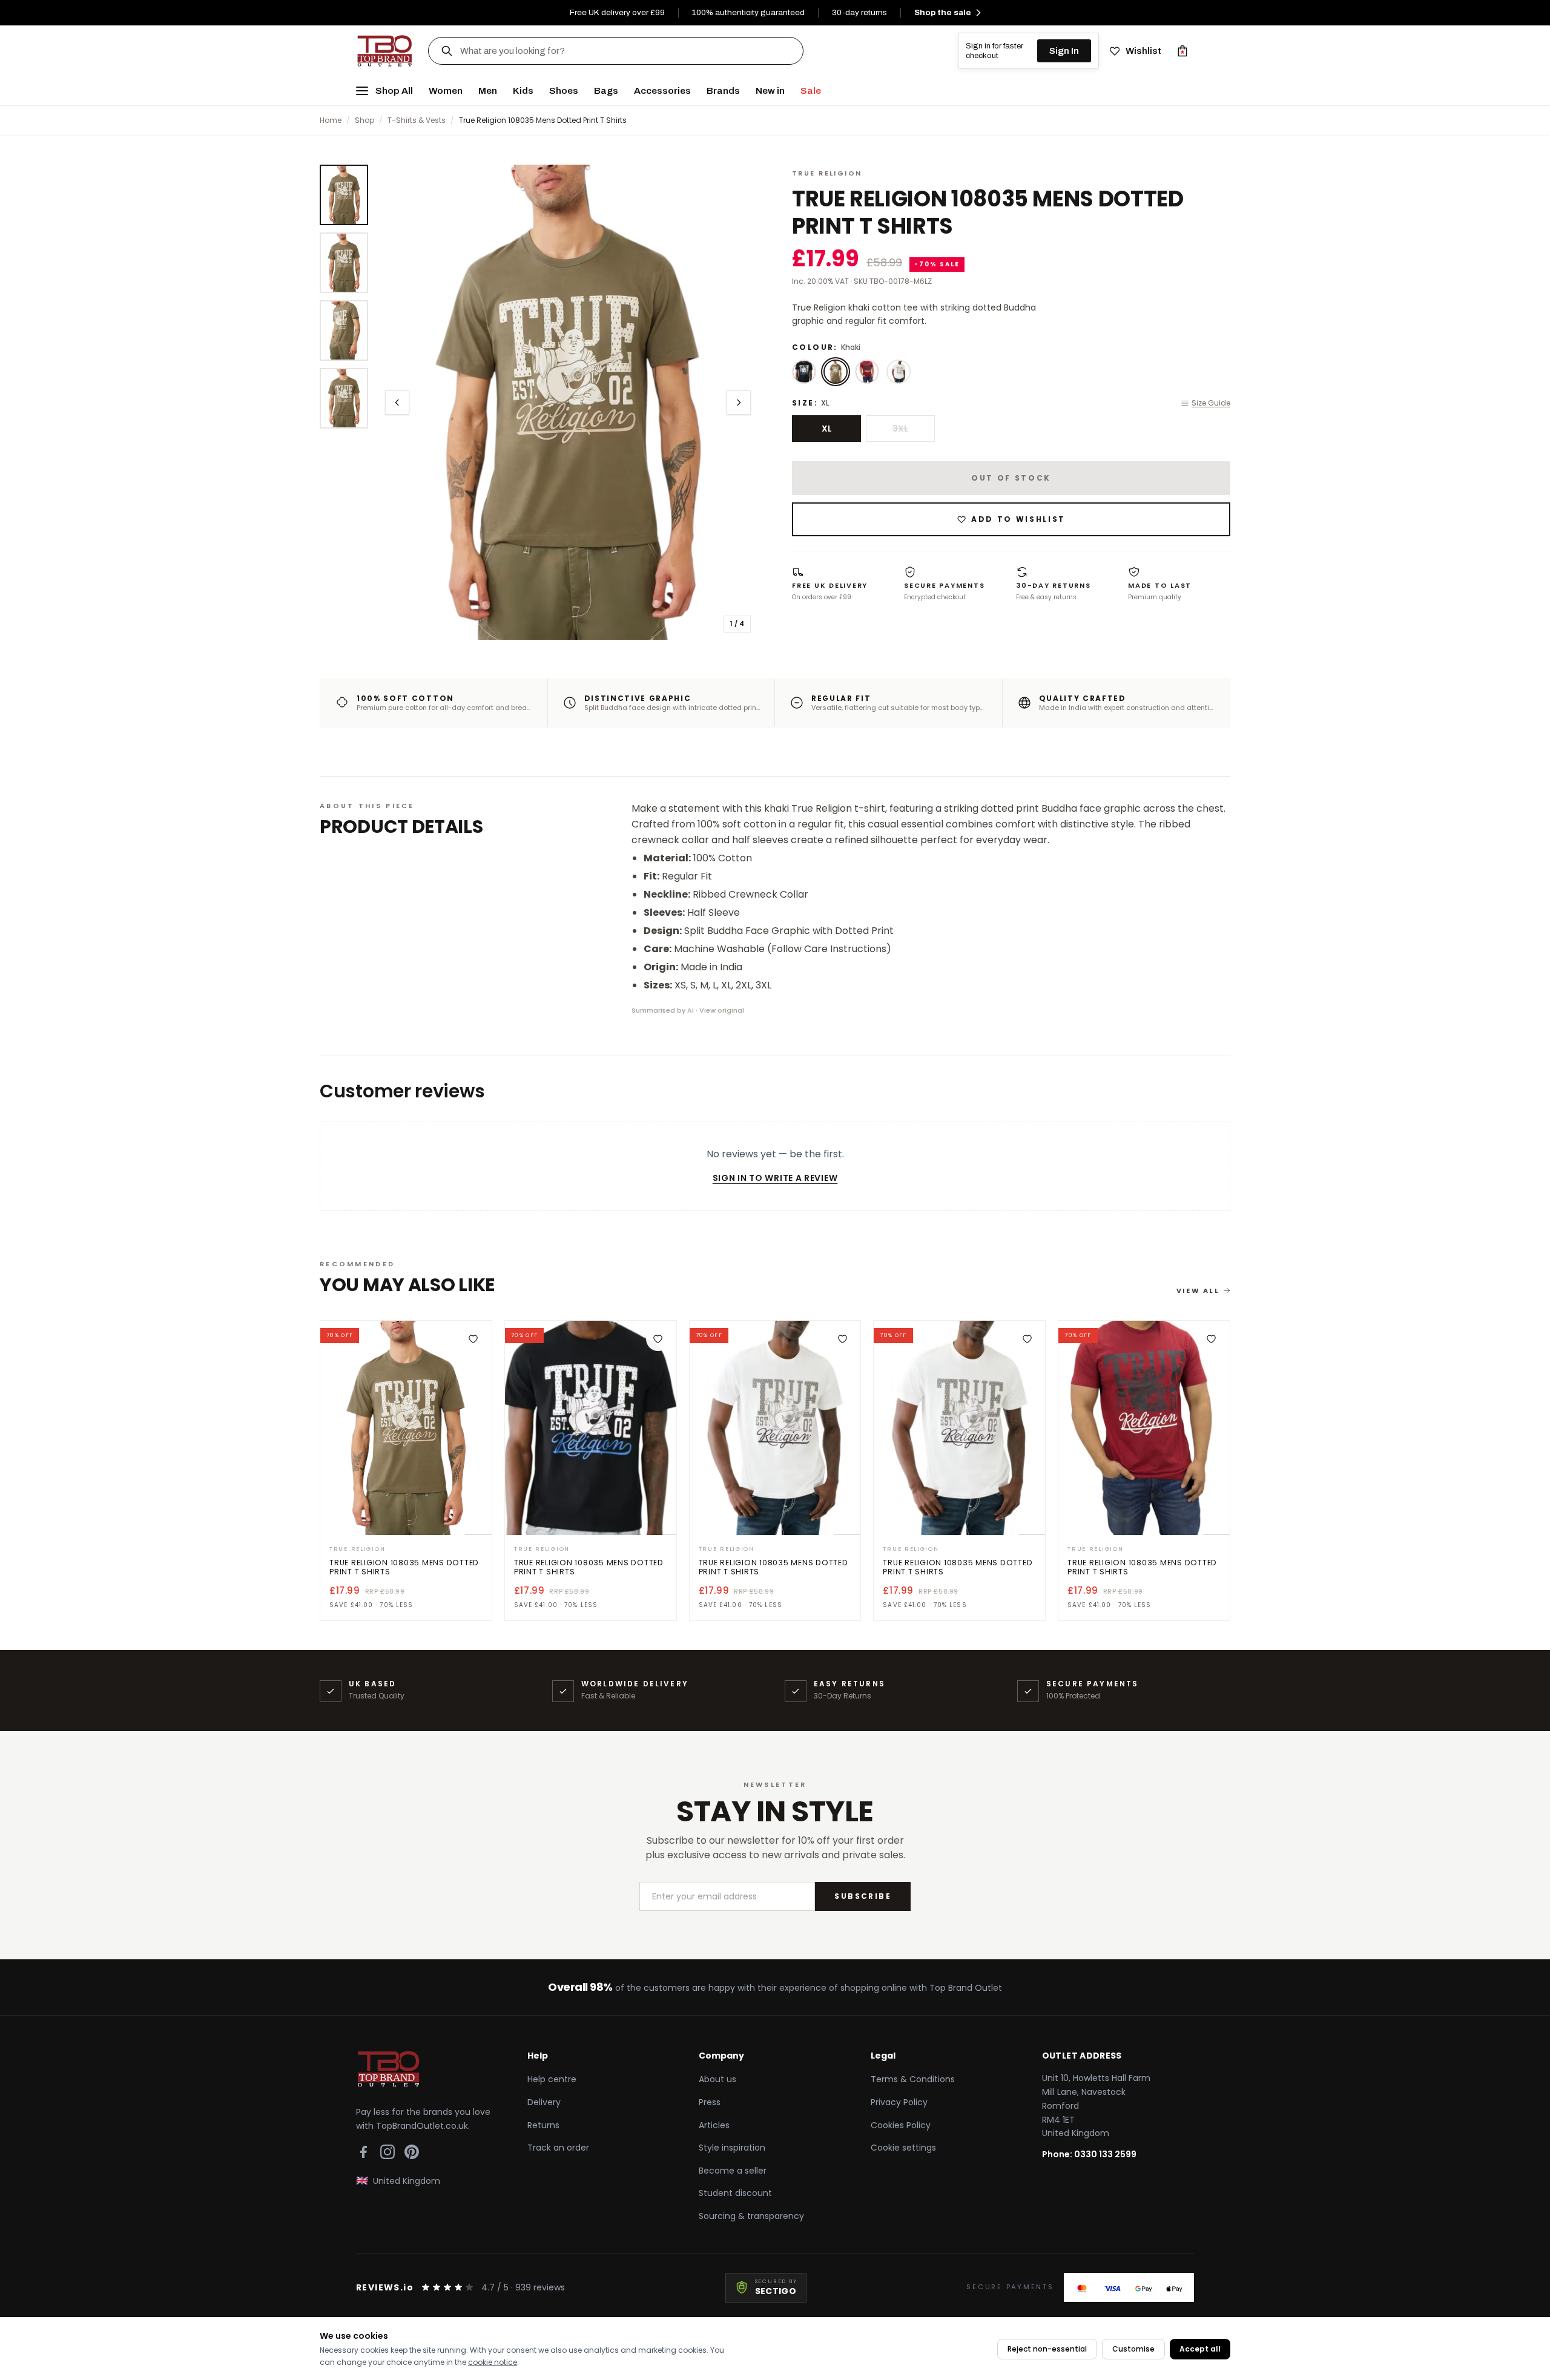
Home (331, 120)
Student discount (735, 2193)
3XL (900, 429)
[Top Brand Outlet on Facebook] (363, 2152)
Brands (723, 90)
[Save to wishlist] (473, 1339)
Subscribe (863, 1896)
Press (710, 2102)
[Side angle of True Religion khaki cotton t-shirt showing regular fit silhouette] (344, 398)
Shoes (564, 90)
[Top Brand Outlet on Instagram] (387, 2152)
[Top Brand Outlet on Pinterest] (412, 2152)
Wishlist (1143, 51)
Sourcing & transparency (751, 2216)
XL (827, 429)
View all (1198, 1290)
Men (488, 90)
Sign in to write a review (775, 1178)
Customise (1133, 2349)
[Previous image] (397, 403)
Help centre (552, 2079)
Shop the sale (943, 12)
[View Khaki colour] (836, 372)
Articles (714, 2125)
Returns (543, 2125)
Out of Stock (1011, 478)
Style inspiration (732, 2148)
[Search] (447, 51)
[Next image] (739, 403)
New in (770, 90)
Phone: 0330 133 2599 (1089, 2154)
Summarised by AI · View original (688, 1010)
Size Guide (1211, 403)
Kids (523, 90)
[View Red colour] (867, 372)
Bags (606, 90)
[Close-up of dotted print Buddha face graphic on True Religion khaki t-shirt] (344, 330)
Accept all (1200, 2349)
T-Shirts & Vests (417, 120)
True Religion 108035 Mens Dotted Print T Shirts (404, 1567)
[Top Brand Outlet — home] (385, 51)
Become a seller (733, 2171)
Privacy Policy (899, 2102)
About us (717, 2079)
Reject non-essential (1047, 2349)
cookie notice (493, 2362)
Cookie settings (903, 2148)
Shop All (394, 90)
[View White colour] (899, 372)
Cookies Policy (901, 2125)
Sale (811, 90)
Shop (364, 120)
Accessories (662, 90)
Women (446, 90)
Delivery (544, 2102)
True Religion (827, 173)
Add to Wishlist (1018, 519)
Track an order (558, 2148)
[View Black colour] (804, 372)
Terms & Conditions (913, 2079)
